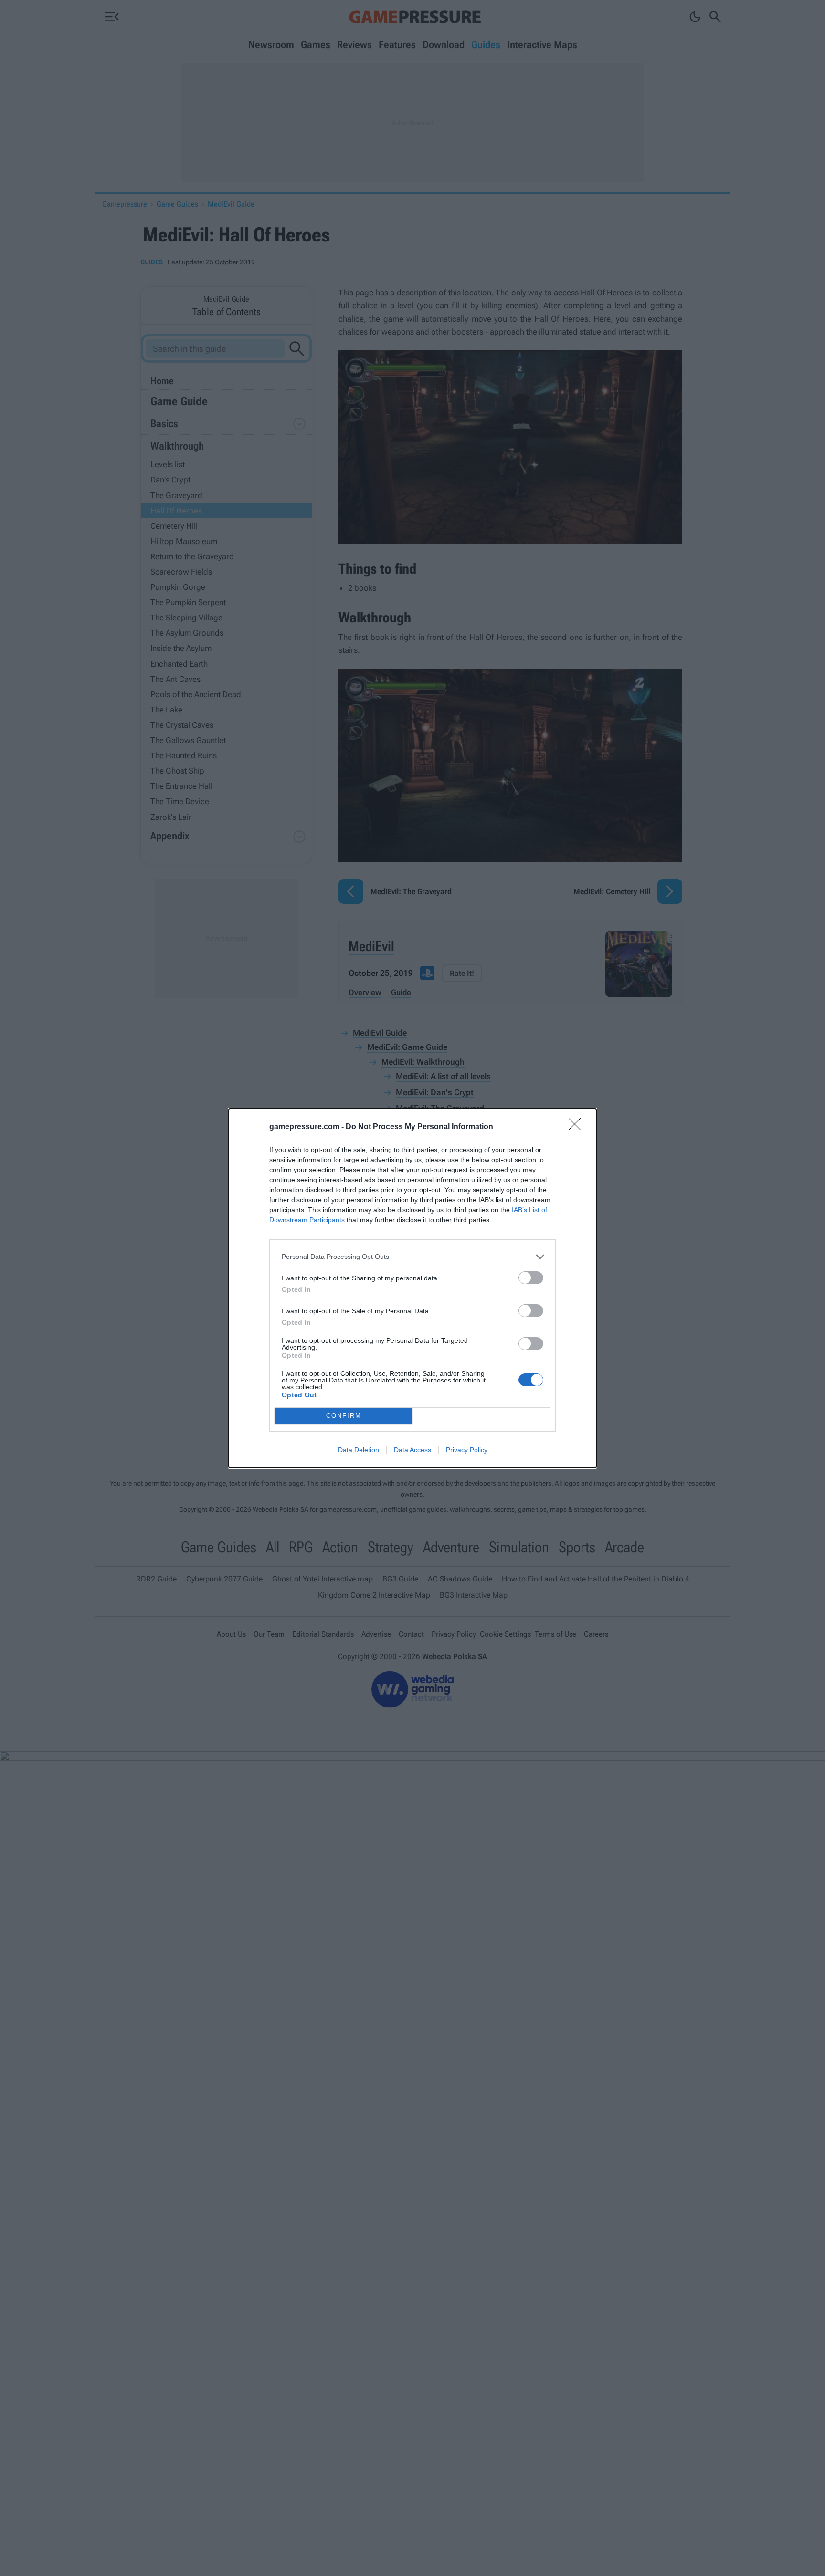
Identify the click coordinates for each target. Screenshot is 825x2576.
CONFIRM (344, 1416)
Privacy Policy (467, 1450)
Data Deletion (359, 1450)
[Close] (578, 1127)
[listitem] (412, 1257)
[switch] (531, 1278)
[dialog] (412, 1288)
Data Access (412, 1450)
